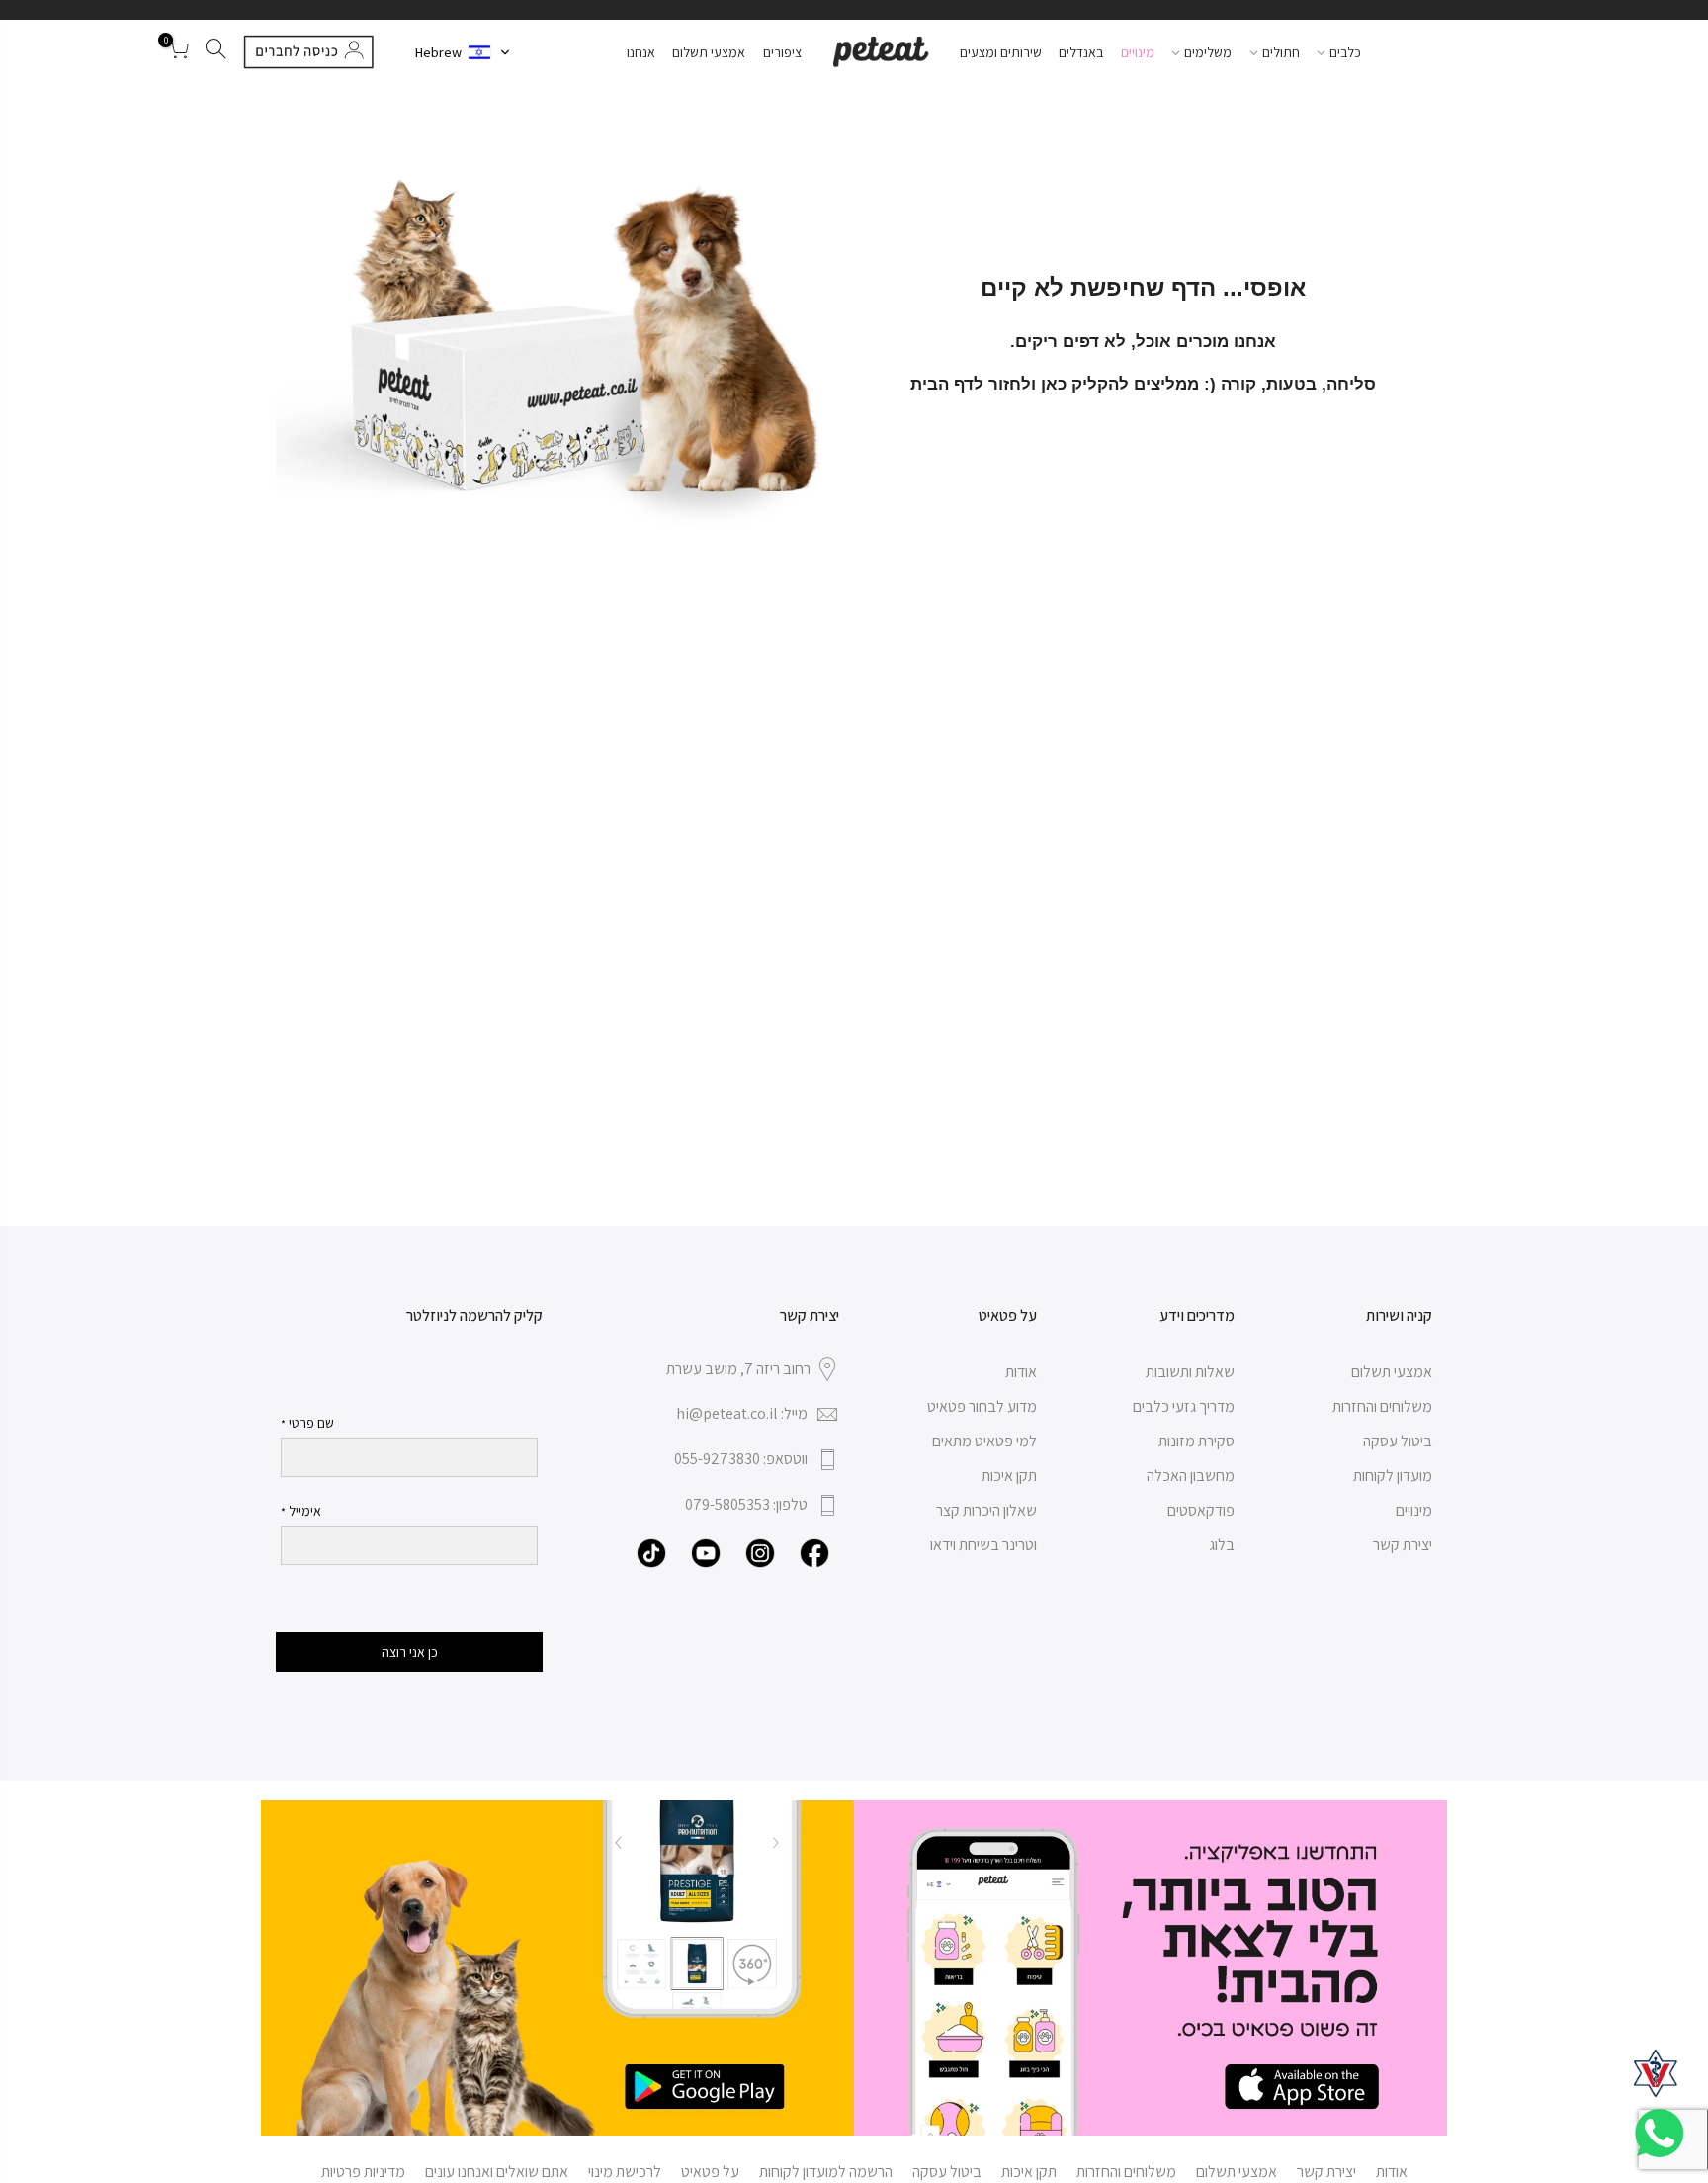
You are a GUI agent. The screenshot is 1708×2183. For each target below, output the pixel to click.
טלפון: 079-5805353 (746, 1504)
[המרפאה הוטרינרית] (1656, 2073)
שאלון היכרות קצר (986, 1510)
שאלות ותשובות (1190, 1372)
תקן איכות (1009, 1476)
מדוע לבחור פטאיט (982, 1406)
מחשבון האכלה (1191, 1476)
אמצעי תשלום (709, 52)
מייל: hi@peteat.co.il (742, 1413)
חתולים (1281, 52)
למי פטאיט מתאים (984, 1441)
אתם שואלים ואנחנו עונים (497, 2172)
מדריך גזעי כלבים (1184, 1406)
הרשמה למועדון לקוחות (826, 2172)
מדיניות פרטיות (363, 2172)
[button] (463, 52)
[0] (178, 52)
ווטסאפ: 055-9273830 (741, 1459)
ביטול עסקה (1398, 1441)
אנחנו (641, 52)
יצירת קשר (1403, 1545)
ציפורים (782, 52)
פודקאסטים (1201, 1510)
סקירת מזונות (1196, 1441)
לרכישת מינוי (625, 2172)
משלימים (1208, 52)
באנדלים (1081, 52)
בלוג (1222, 1545)
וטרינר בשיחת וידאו (983, 1545)
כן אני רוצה (410, 1652)
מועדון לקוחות (1393, 1476)
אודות (1021, 1372)
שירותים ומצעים (1001, 52)
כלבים (1345, 52)
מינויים (1138, 52)
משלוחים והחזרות (1382, 1406)
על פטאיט (710, 2172)
